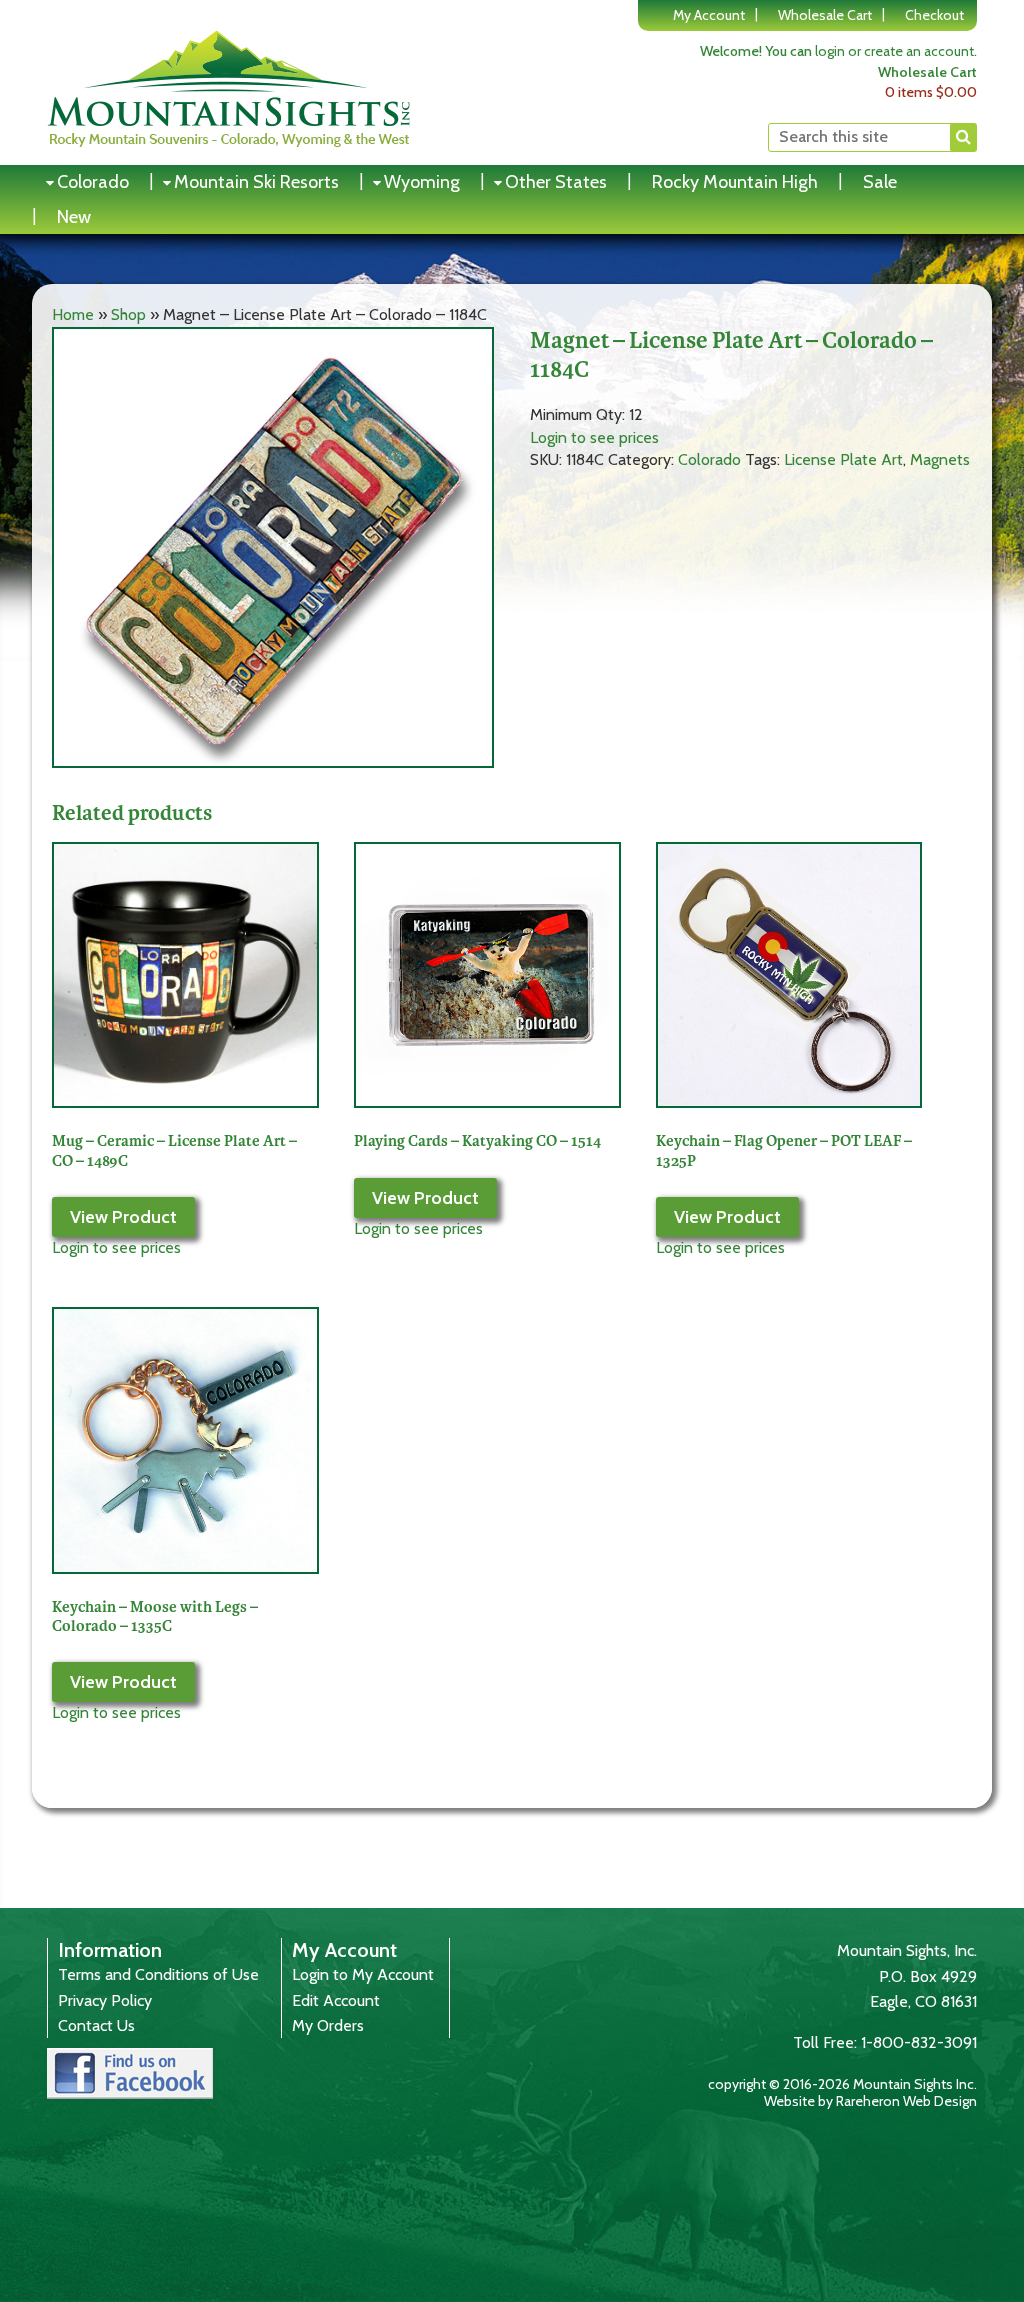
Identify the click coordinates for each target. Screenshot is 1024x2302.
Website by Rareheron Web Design (870, 2101)
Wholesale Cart (825, 15)
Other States (556, 182)
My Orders (328, 2025)
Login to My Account (363, 1974)
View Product (123, 1217)
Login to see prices (594, 437)
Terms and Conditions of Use (158, 1974)
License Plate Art (843, 459)
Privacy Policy (105, 2000)
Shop (128, 314)
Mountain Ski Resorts (256, 182)
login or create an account (894, 51)
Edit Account (336, 2000)
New (74, 217)
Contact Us (96, 2025)
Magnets (940, 459)
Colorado (93, 182)
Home (73, 314)
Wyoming (422, 182)
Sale (880, 182)
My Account (709, 15)
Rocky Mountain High (735, 182)
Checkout (934, 15)
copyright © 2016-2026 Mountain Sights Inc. (842, 2084)
